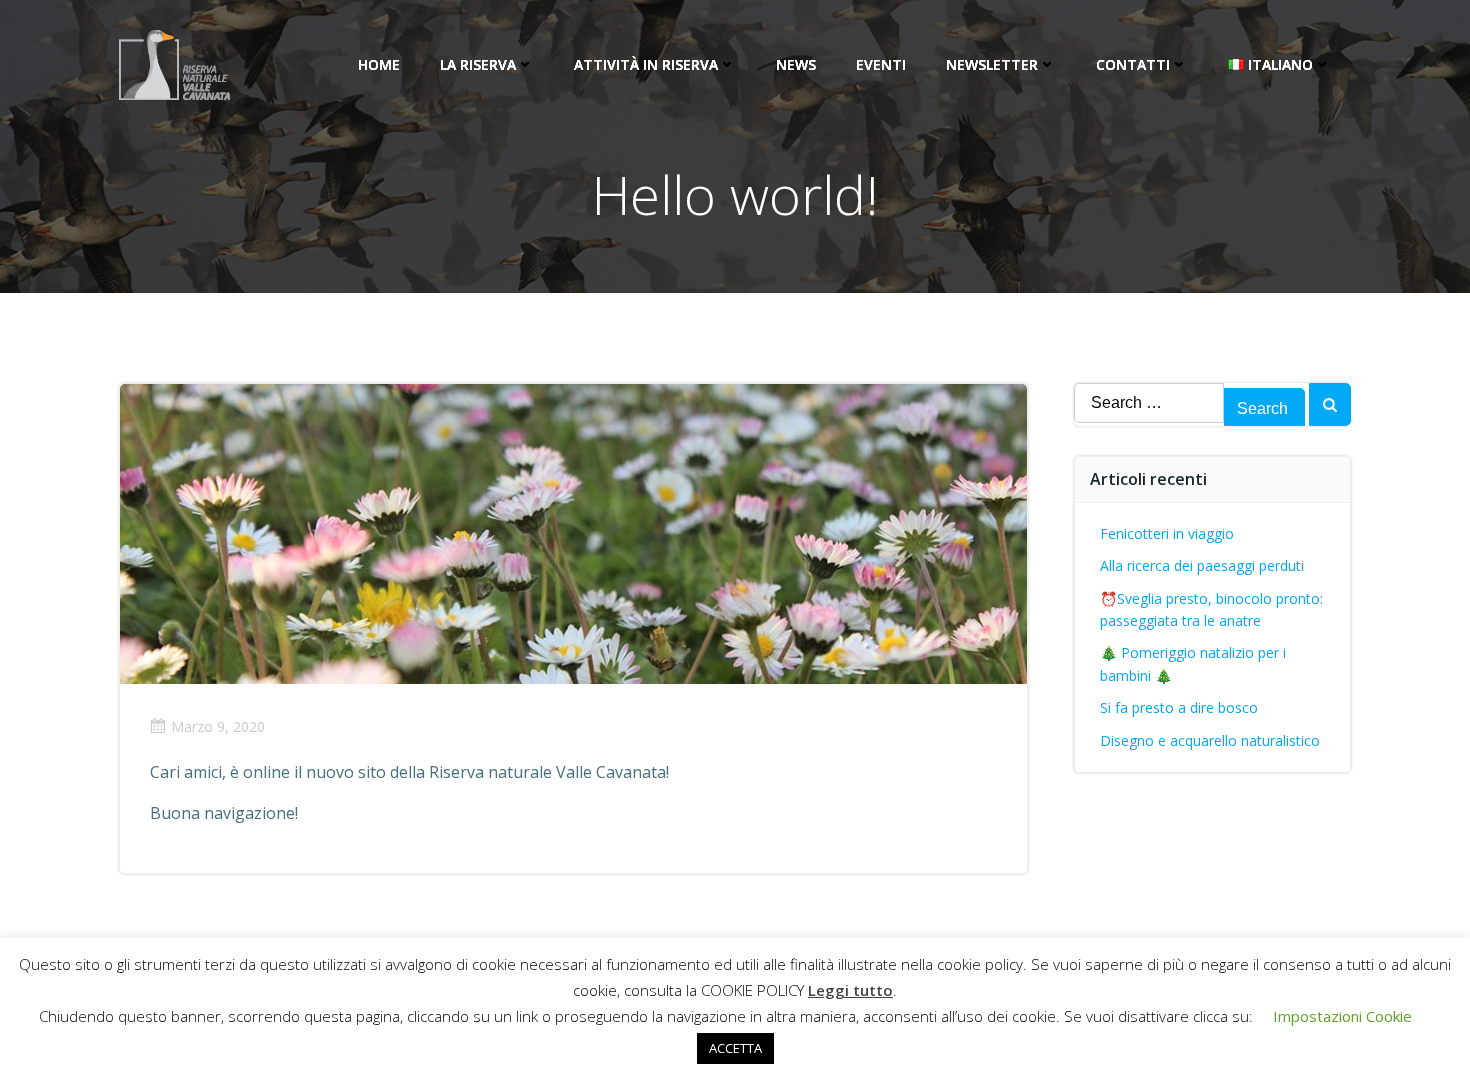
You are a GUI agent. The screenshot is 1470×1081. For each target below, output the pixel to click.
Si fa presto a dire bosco (1179, 707)
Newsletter (992, 64)
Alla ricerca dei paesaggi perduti (1202, 565)
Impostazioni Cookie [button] (1342, 1016)
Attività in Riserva (646, 64)
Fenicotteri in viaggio (1167, 533)
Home (379, 64)
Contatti (1133, 64)
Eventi (881, 64)
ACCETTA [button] (735, 1048)
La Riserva (478, 64)
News (796, 64)
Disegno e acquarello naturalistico (1210, 740)
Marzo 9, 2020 (218, 726)
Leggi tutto (850, 990)
